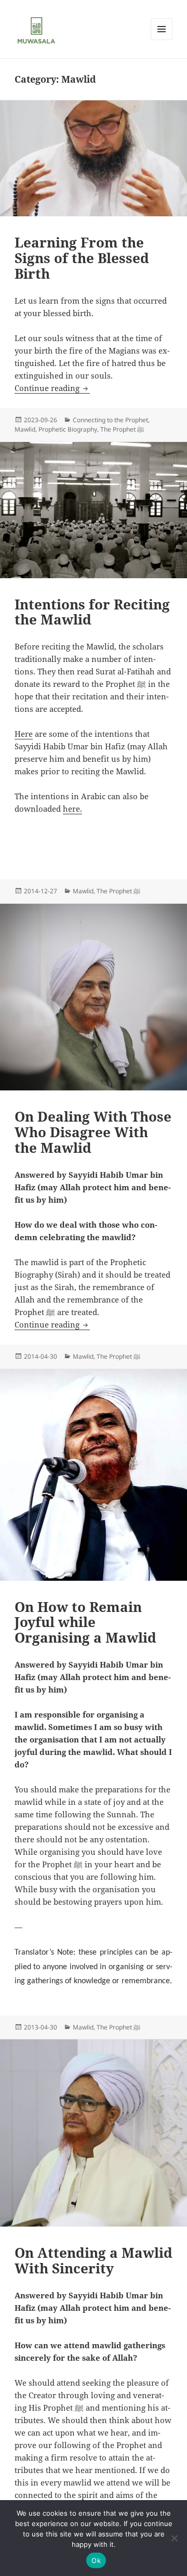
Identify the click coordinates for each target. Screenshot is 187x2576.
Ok (96, 2560)
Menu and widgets (162, 40)
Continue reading (52, 388)
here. (72, 809)
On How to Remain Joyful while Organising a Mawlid (85, 1622)
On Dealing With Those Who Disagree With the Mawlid (93, 1132)
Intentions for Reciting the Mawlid (92, 612)
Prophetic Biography (68, 429)
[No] (174, 2538)
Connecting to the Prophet (110, 420)
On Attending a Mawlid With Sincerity (94, 2260)
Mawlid (25, 429)
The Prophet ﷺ (122, 429)
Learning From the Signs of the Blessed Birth (82, 258)
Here (24, 734)
